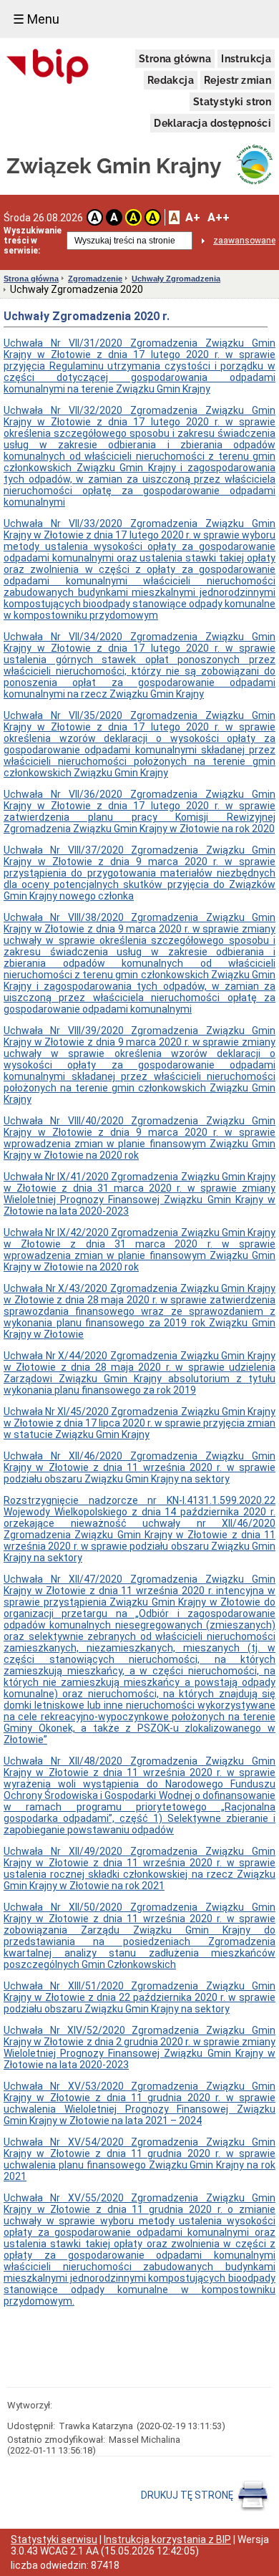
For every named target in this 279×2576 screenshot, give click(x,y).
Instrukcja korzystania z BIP (167, 2539)
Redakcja (171, 80)
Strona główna (175, 59)
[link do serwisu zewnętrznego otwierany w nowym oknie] (48, 67)
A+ (193, 217)
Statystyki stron (232, 102)
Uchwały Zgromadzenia (176, 279)
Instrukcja (246, 59)
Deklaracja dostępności (212, 123)
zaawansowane (244, 241)
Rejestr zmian (238, 80)
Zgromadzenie (95, 279)
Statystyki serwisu (54, 2539)
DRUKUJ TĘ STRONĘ (188, 2495)
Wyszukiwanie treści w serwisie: (33, 241)
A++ (219, 217)
